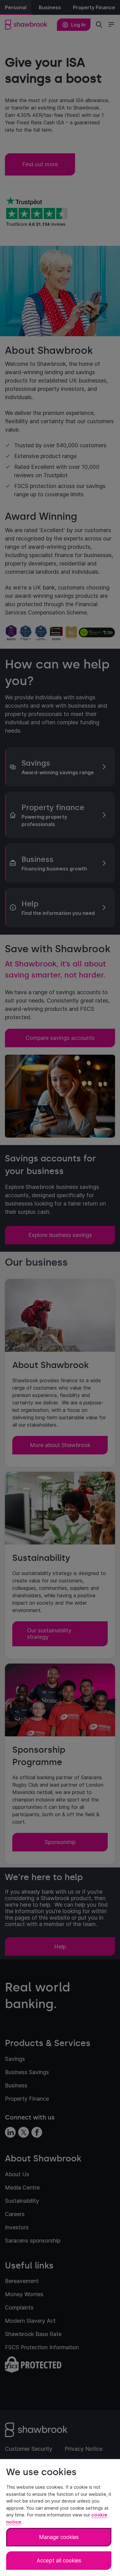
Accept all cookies (59, 2561)
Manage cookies (59, 2537)
